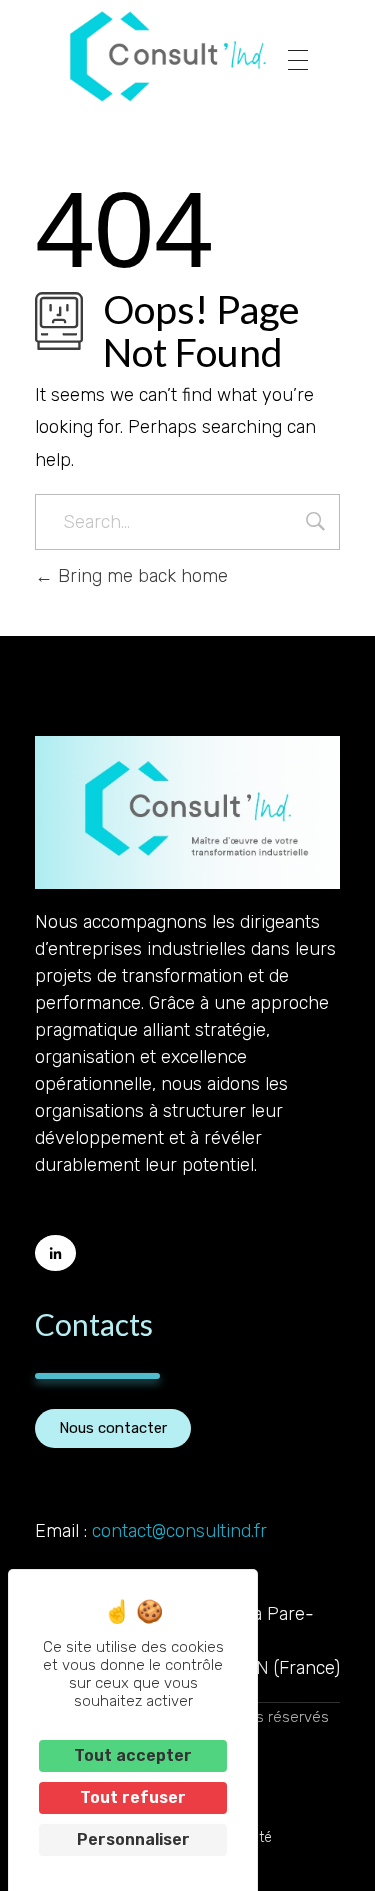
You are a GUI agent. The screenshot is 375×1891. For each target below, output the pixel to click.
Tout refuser (133, 1797)
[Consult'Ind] (168, 56)
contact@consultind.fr (179, 1531)
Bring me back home (140, 576)
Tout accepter (133, 1755)
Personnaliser (133, 1839)
